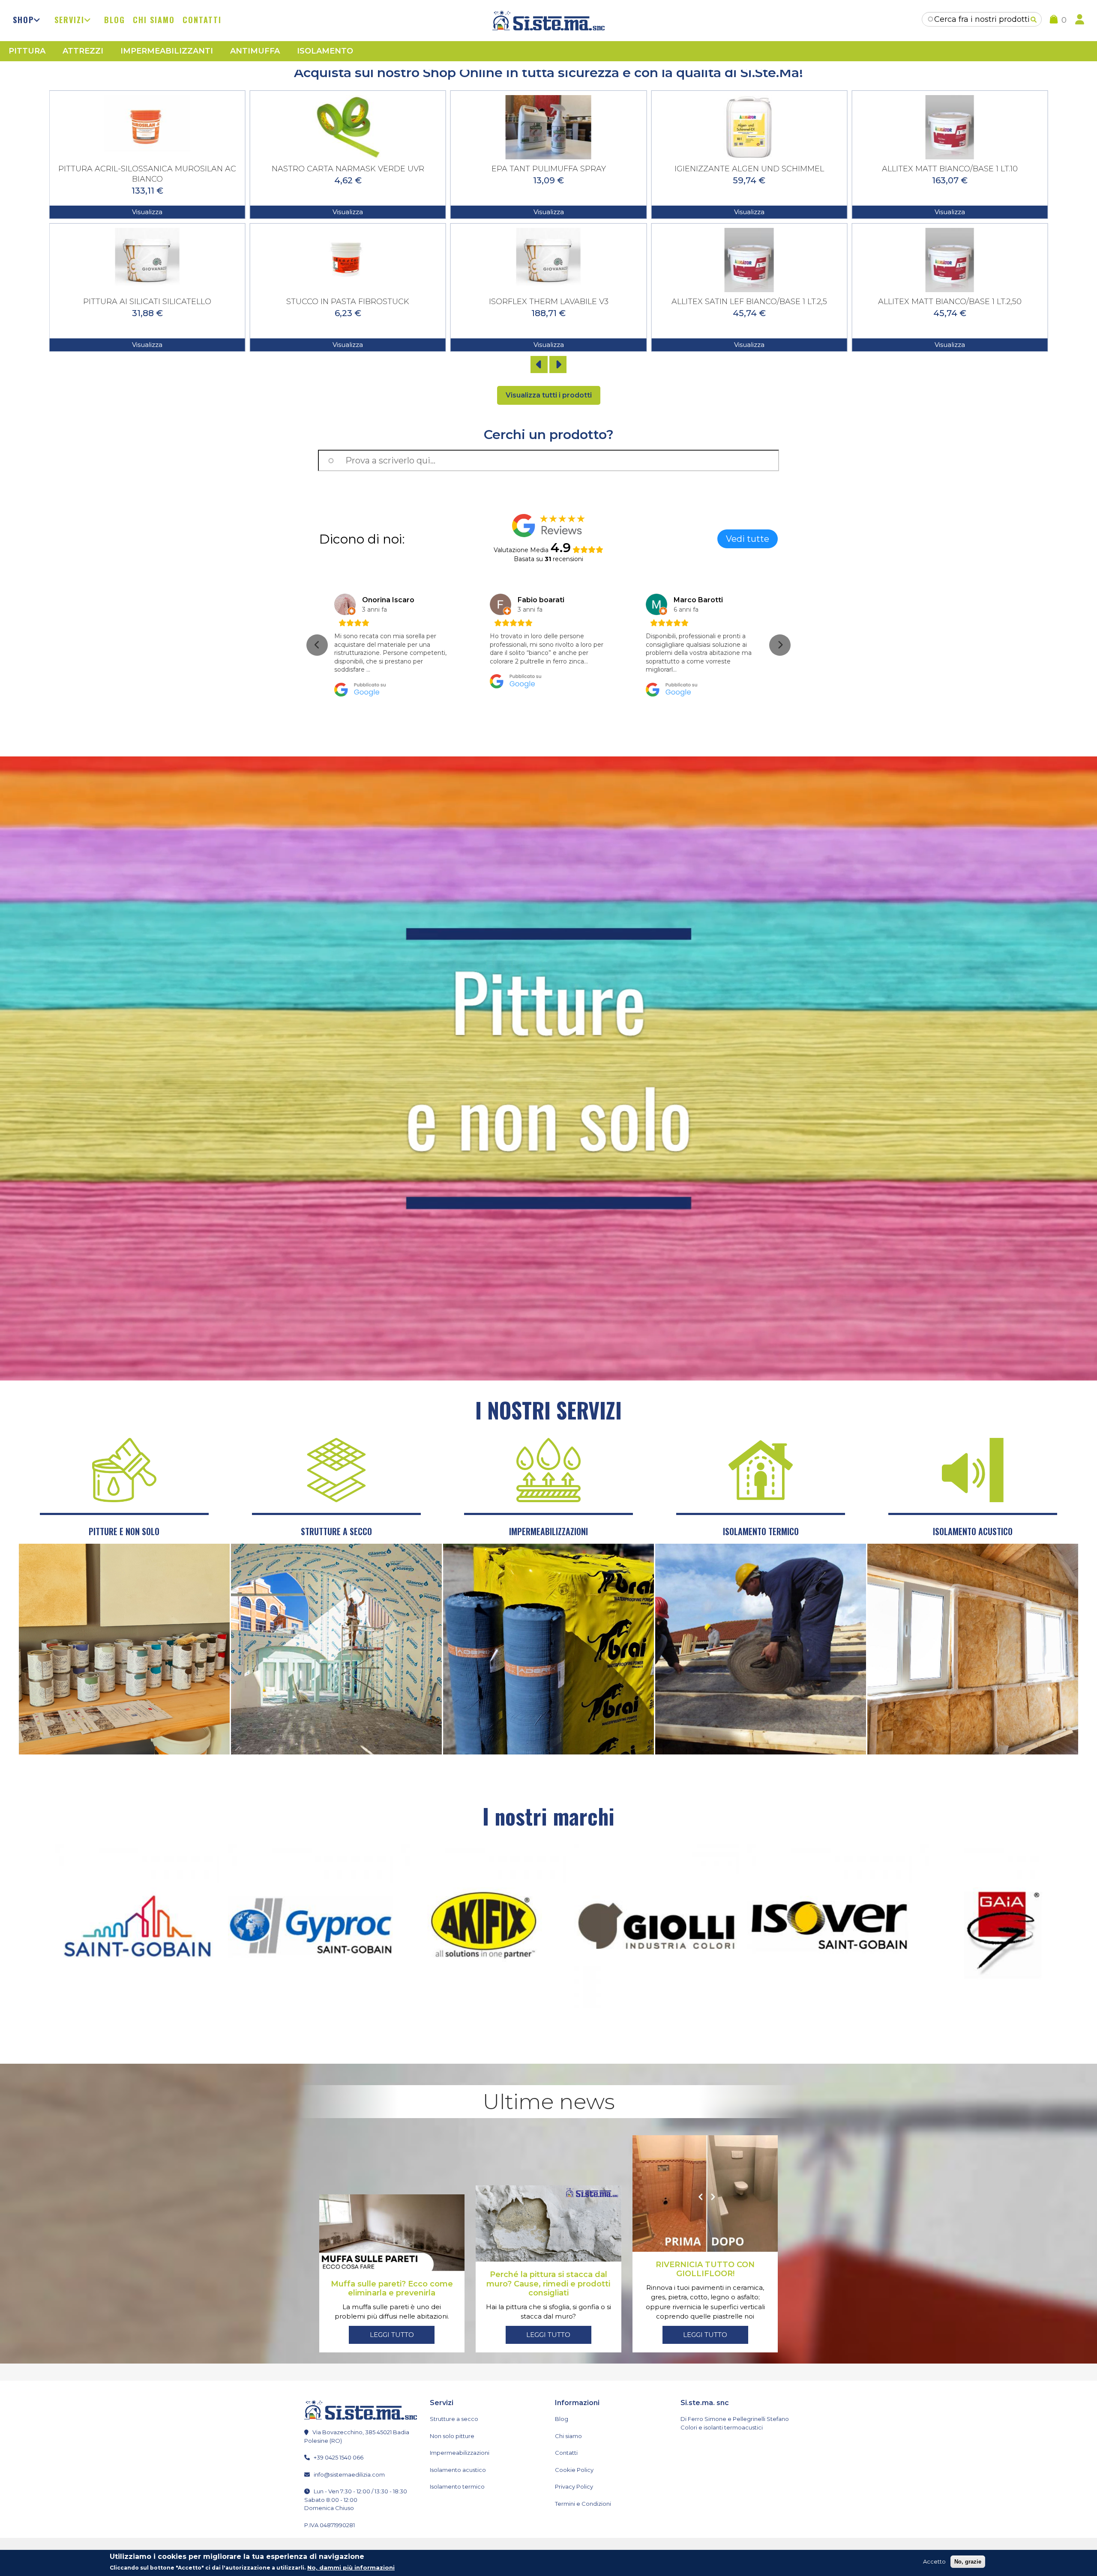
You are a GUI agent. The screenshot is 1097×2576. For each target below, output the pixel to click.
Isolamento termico (457, 2486)
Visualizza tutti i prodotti (549, 395)
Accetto (934, 2561)
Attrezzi (83, 51)
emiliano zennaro (393, 600)
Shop (23, 20)
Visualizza (147, 212)
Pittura (27, 51)
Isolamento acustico (458, 2470)
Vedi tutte (748, 539)
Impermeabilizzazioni (460, 2453)
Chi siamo (154, 20)
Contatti (202, 20)
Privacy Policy (574, 2486)
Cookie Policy (574, 2470)
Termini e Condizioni (583, 2504)
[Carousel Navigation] (549, 365)
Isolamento (325, 51)
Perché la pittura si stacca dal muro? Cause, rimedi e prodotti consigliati (548, 2284)
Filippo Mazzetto (547, 600)
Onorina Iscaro (700, 600)
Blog (115, 20)
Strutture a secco (454, 2419)
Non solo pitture (452, 2436)
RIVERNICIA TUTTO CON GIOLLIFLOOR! (705, 2269)
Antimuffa (255, 51)
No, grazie (968, 2562)
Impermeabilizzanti (167, 51)
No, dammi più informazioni (351, 2567)
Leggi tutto (392, 2335)
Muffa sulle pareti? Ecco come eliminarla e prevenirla (392, 2289)
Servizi (69, 20)
